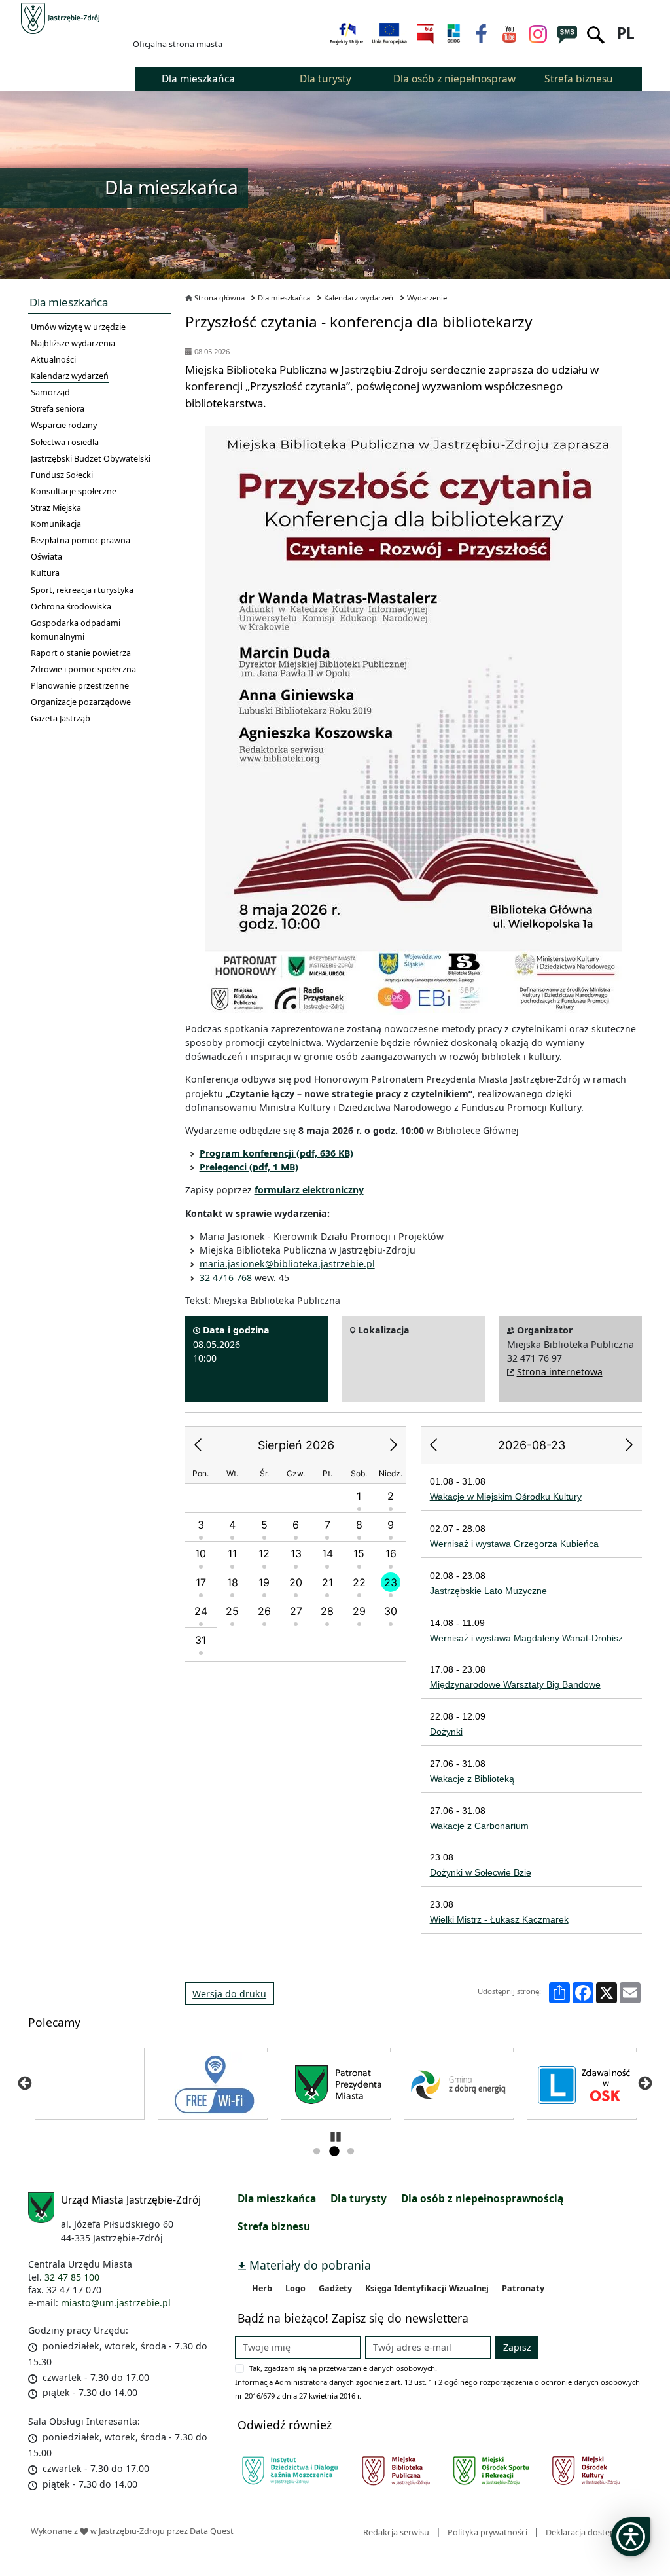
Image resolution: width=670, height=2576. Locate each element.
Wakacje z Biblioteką (472, 1779)
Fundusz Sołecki (62, 475)
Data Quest (212, 2531)
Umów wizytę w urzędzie (78, 327)
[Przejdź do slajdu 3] (351, 2152)
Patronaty (523, 2288)
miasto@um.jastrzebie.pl (116, 2303)
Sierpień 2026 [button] (296, 1445)
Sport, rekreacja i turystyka (82, 590)
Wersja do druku (229, 1994)
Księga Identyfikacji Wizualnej (427, 2288)
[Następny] (645, 2083)
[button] (198, 1445)
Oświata (46, 556)
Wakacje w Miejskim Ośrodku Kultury (506, 1497)
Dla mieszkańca (284, 298)
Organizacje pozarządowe (81, 702)
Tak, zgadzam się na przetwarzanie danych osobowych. (343, 2368)
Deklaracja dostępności (591, 2532)
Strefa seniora (58, 408)
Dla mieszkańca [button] (198, 79)
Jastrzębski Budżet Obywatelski (91, 458)
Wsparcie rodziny (64, 425)
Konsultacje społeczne (74, 491)
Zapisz (517, 2347)
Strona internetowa (560, 1372)
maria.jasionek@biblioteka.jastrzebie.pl (287, 1264)
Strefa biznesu (274, 2226)
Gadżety (335, 2288)
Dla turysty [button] (326, 79)
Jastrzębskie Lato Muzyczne (488, 1591)
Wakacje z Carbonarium (479, 1826)
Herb (262, 2288)
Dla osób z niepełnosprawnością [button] (454, 79)
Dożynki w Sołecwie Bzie (481, 1872)
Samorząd (50, 392)
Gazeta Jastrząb (61, 718)
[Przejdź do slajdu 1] (317, 2152)
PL (626, 33)
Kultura (45, 573)
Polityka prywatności (487, 2532)
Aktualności (53, 359)
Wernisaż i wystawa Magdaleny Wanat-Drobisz (526, 1638)
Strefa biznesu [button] (579, 79)
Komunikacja (56, 524)
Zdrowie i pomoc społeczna (83, 669)
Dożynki (446, 1732)
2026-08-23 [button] (532, 1445)
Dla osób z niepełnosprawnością (482, 2198)
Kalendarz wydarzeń (70, 376)
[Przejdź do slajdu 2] (334, 2152)
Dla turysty (359, 2198)
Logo (295, 2288)
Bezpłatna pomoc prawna (80, 540)
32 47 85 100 (72, 2277)
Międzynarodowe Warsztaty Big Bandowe (515, 1684)
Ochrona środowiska (71, 606)
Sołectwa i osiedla (65, 442)
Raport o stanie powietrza (81, 653)
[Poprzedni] (25, 2083)
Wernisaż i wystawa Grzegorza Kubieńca (514, 1544)
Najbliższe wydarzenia (73, 343)
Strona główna (220, 298)
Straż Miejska (56, 507)
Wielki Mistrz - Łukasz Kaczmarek (499, 1919)
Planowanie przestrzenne (80, 685)
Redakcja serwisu (396, 2532)
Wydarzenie (427, 298)
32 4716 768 (227, 1278)
